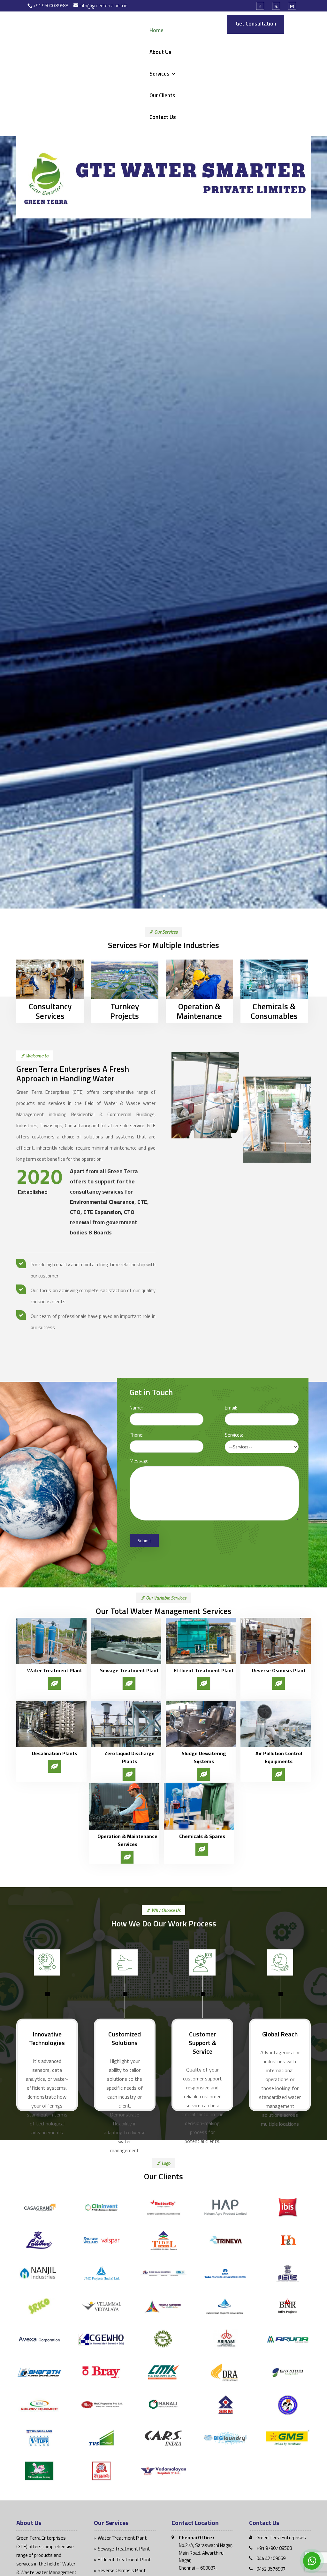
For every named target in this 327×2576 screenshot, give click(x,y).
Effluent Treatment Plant (124, 2560)
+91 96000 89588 (51, 6)
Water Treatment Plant (122, 2538)
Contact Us (163, 118)
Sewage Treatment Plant (124, 2549)
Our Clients (162, 96)
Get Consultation (256, 24)
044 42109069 (271, 2558)
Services (160, 74)
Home (156, 31)
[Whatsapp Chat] (312, 2561)
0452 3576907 (271, 2569)
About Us (160, 53)
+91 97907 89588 (274, 2548)
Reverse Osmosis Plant (122, 2570)
